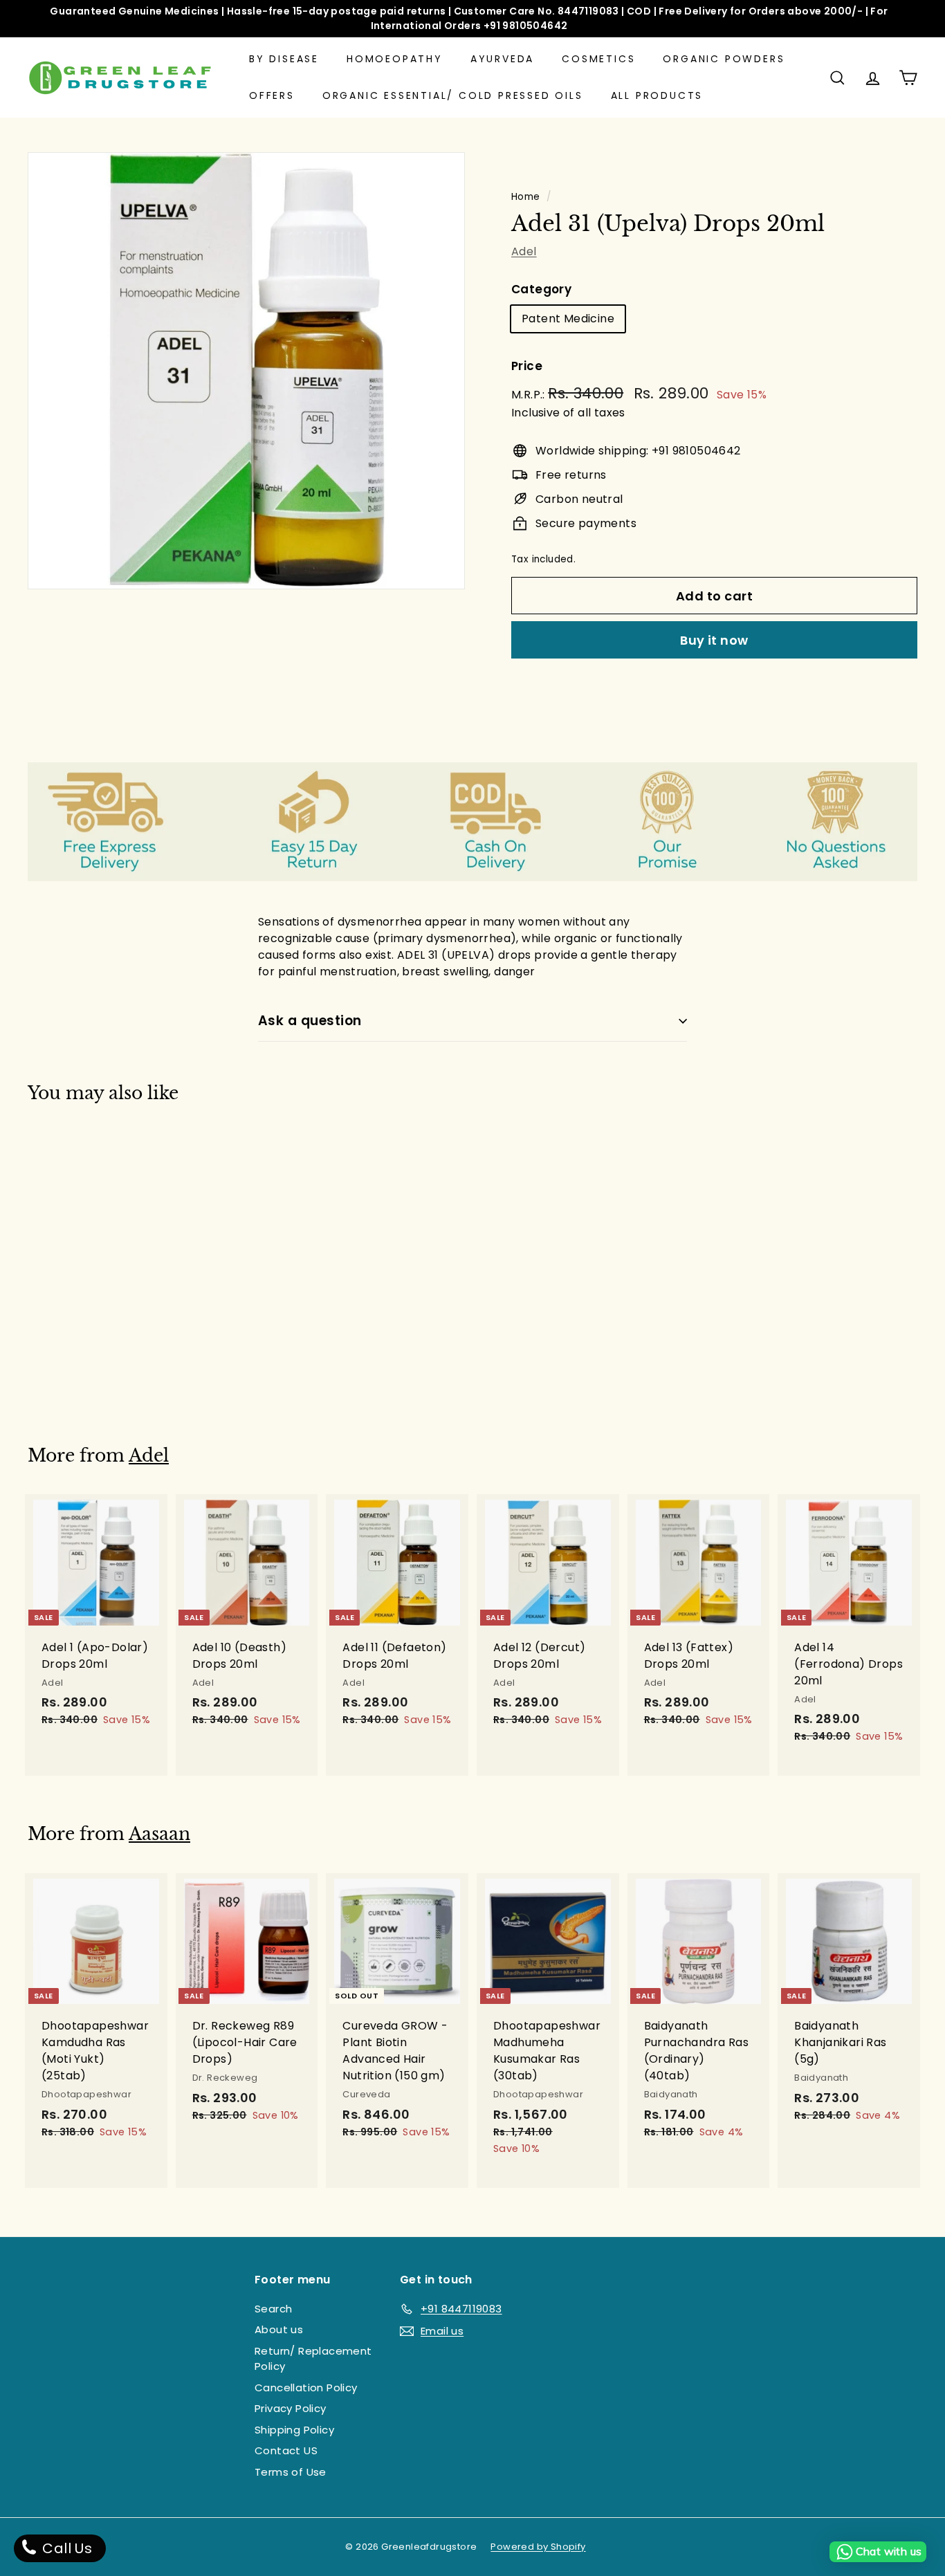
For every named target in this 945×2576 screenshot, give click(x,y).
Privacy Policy (291, 2408)
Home (526, 197)
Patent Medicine (568, 319)
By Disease (284, 59)
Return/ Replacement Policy (313, 2359)
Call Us (65, 2548)
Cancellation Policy (306, 2388)
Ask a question (310, 1021)
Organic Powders (724, 59)
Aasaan (159, 1834)
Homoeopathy (395, 59)
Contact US (286, 2450)
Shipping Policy (294, 2430)
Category (541, 289)
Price (527, 366)
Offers (272, 95)
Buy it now (714, 640)
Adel (524, 251)
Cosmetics (598, 59)
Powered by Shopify (538, 2547)
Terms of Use (291, 2472)
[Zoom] (246, 371)
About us (279, 2329)
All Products (657, 95)
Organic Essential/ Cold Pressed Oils (453, 95)
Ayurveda (502, 59)
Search (273, 2309)
